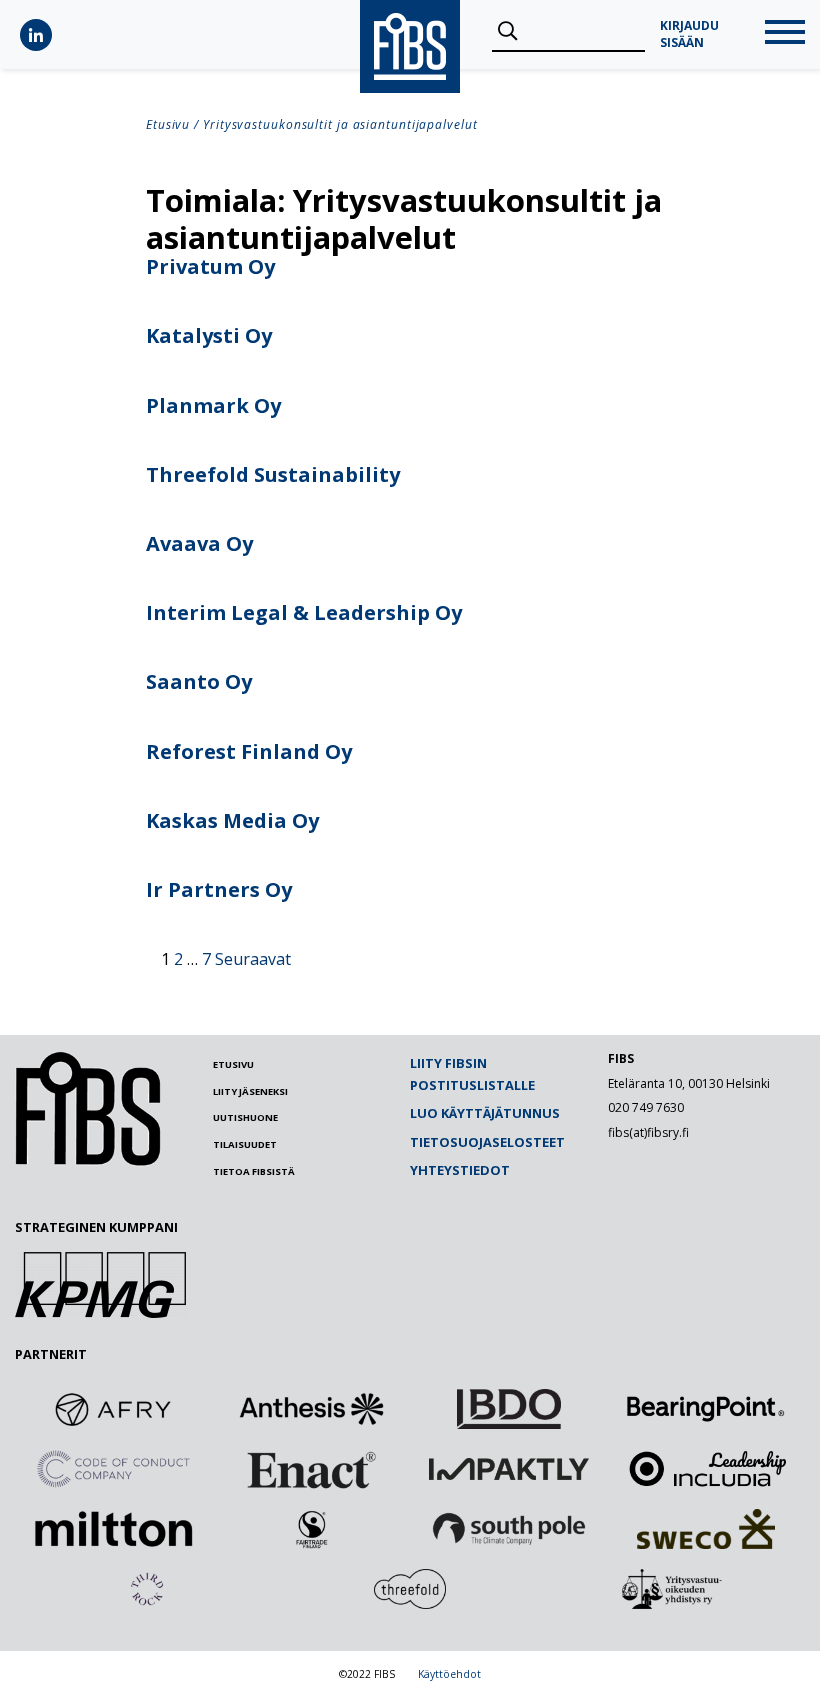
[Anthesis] (311, 1409)
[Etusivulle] (88, 1161)
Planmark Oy (213, 405)
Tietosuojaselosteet (487, 1142)
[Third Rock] (147, 1589)
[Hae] (507, 32)
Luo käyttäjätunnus (485, 1113)
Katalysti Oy (209, 335)
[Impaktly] (509, 1469)
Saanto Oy (199, 681)
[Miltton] (114, 1529)
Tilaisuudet (245, 1144)
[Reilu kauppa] (311, 1529)
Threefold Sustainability (273, 474)
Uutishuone (245, 1117)
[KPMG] (100, 1312)
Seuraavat (253, 959)
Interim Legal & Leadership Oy (304, 612)
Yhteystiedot (460, 1170)
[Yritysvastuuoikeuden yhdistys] (673, 1589)
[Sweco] (706, 1529)
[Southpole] (509, 1529)
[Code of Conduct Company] (114, 1469)
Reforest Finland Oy (249, 751)
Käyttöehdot (449, 1674)
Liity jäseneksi (250, 1091)
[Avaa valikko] (785, 34)
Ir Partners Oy (219, 889)
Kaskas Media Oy (232, 820)
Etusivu (168, 124)
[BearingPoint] (706, 1409)
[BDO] (509, 1409)
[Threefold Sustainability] (410, 1589)
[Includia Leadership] (706, 1469)
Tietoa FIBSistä (254, 1171)
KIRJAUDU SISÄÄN (689, 34)
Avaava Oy (199, 543)
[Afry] (114, 1409)
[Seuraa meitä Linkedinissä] (36, 35)
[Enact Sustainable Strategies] (311, 1469)
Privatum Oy (210, 266)
